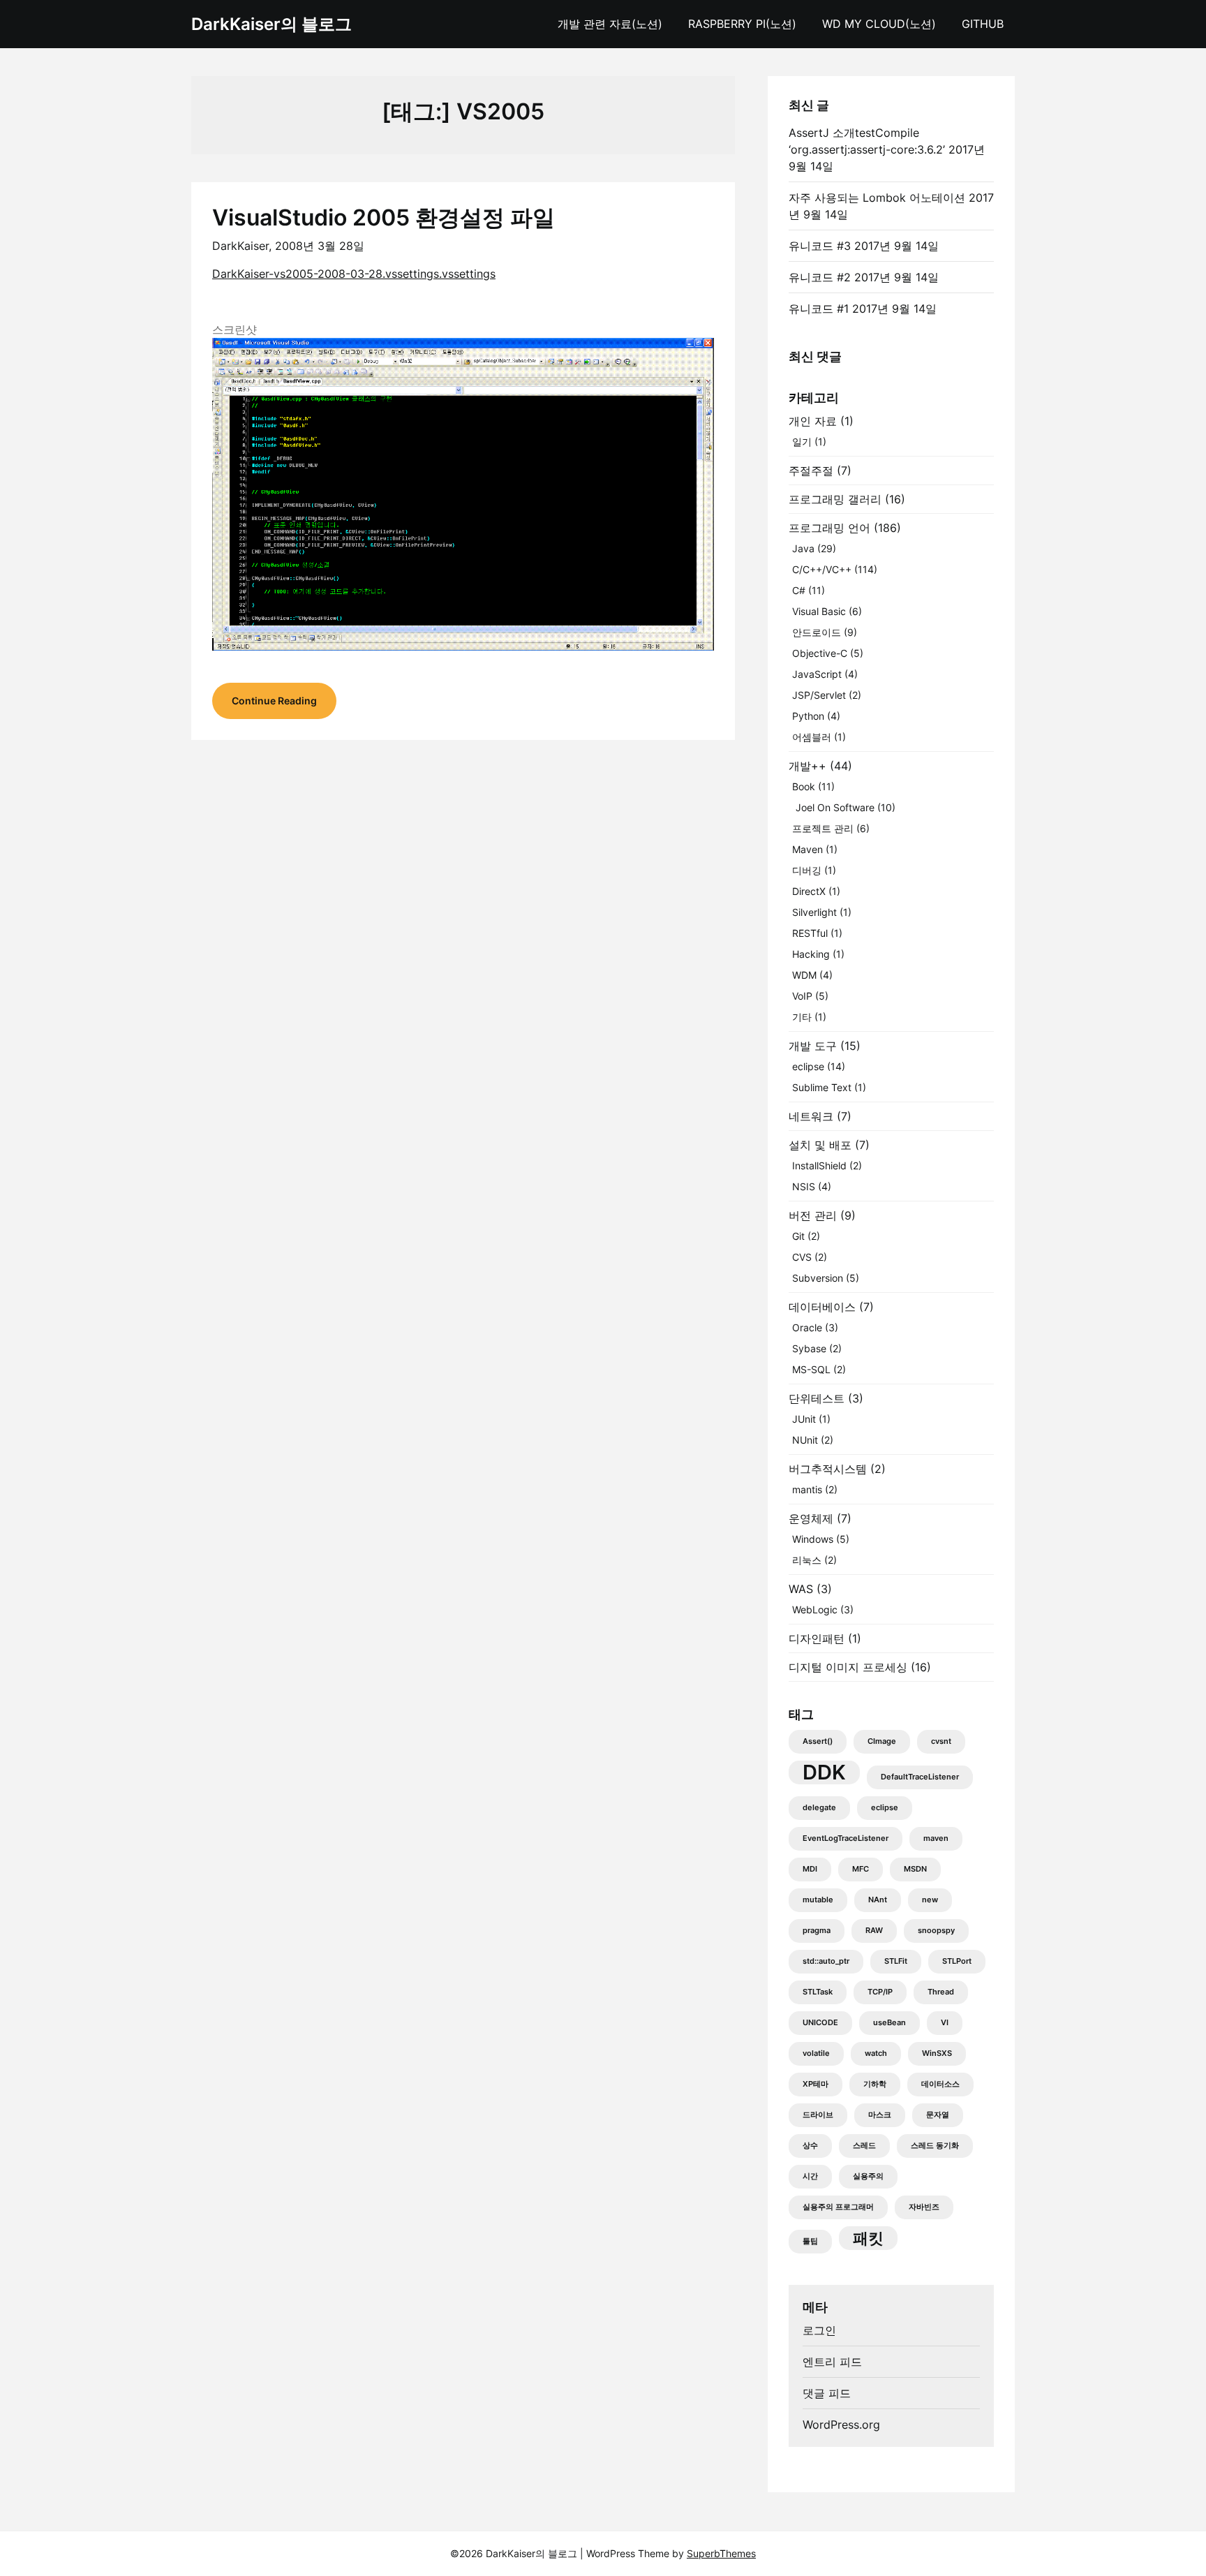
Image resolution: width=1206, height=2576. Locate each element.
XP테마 (816, 2084)
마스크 (880, 2115)
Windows (813, 1539)
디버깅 (807, 870)
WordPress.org (841, 2425)
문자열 (938, 2115)
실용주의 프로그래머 (838, 2207)
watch (876, 2053)
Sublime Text (822, 1087)
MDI (810, 1869)
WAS (801, 1589)
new (930, 1900)
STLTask (818, 1992)
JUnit (804, 1419)
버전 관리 (813, 1215)
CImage (882, 1741)
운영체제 (811, 1518)
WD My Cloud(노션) (879, 24)
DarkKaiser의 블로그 (271, 24)
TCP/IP (880, 1992)
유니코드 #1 (819, 309)
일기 (802, 442)
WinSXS (937, 2053)
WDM (804, 975)
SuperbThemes (721, 2553)
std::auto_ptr (826, 1961)
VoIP (802, 996)
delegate (819, 1808)
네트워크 (811, 1116)
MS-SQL (811, 1369)
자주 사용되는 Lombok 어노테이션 (877, 198)
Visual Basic (819, 611)
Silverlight (814, 912)
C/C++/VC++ (822, 569)
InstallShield (819, 1165)
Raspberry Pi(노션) (742, 24)
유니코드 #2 (820, 277)
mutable (818, 1900)
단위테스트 (817, 1398)
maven (936, 1838)
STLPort (957, 1961)
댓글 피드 (827, 2393)
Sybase (809, 1348)
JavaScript (817, 674)
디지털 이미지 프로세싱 (848, 1667)
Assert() (818, 1741)
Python (808, 716)
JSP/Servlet (819, 695)
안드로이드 (817, 632)
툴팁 (810, 2241)
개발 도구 (813, 1046)
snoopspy (936, 1931)
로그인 (819, 2330)
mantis (807, 1489)
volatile (816, 2053)
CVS (802, 1257)
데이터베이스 (822, 1307)
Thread (941, 1992)
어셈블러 (812, 737)
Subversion (818, 1278)
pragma (817, 1931)
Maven (807, 849)
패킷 (868, 2238)
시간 (810, 2176)
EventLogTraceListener (846, 1838)
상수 (810, 2146)
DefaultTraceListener (920, 1777)
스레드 (864, 2146)
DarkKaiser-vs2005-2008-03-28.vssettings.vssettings (354, 274)
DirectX (809, 891)
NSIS (804, 1186)
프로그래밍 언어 (829, 528)
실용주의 (868, 2176)
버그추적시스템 (828, 1469)
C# (799, 590)
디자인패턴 (817, 1638)
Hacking (811, 954)
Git (798, 1236)
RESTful (810, 933)
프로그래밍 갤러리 (835, 499)
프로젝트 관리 (823, 828)
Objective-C (820, 653)
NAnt (878, 1900)
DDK (824, 1772)
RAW (874, 1931)
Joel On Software (835, 807)
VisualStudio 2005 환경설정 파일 (384, 217)
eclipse (808, 1066)
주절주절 (811, 471)
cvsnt (941, 1741)
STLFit (896, 1961)
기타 (802, 1017)
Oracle (807, 1327)
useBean (889, 2023)
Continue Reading (274, 701)
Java (803, 548)
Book (804, 786)
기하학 (875, 2084)
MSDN (915, 1869)
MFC (861, 1869)
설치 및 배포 (820, 1145)
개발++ (807, 766)
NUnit (805, 1440)
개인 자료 (813, 421)
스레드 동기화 (935, 2146)
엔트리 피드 (832, 2362)
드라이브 (818, 2115)
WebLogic (815, 1609)
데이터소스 (940, 2084)
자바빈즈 (924, 2207)
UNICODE (820, 2023)
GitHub (983, 24)
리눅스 (807, 1560)
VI (945, 2023)
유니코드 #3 (820, 246)
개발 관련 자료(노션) (610, 24)
